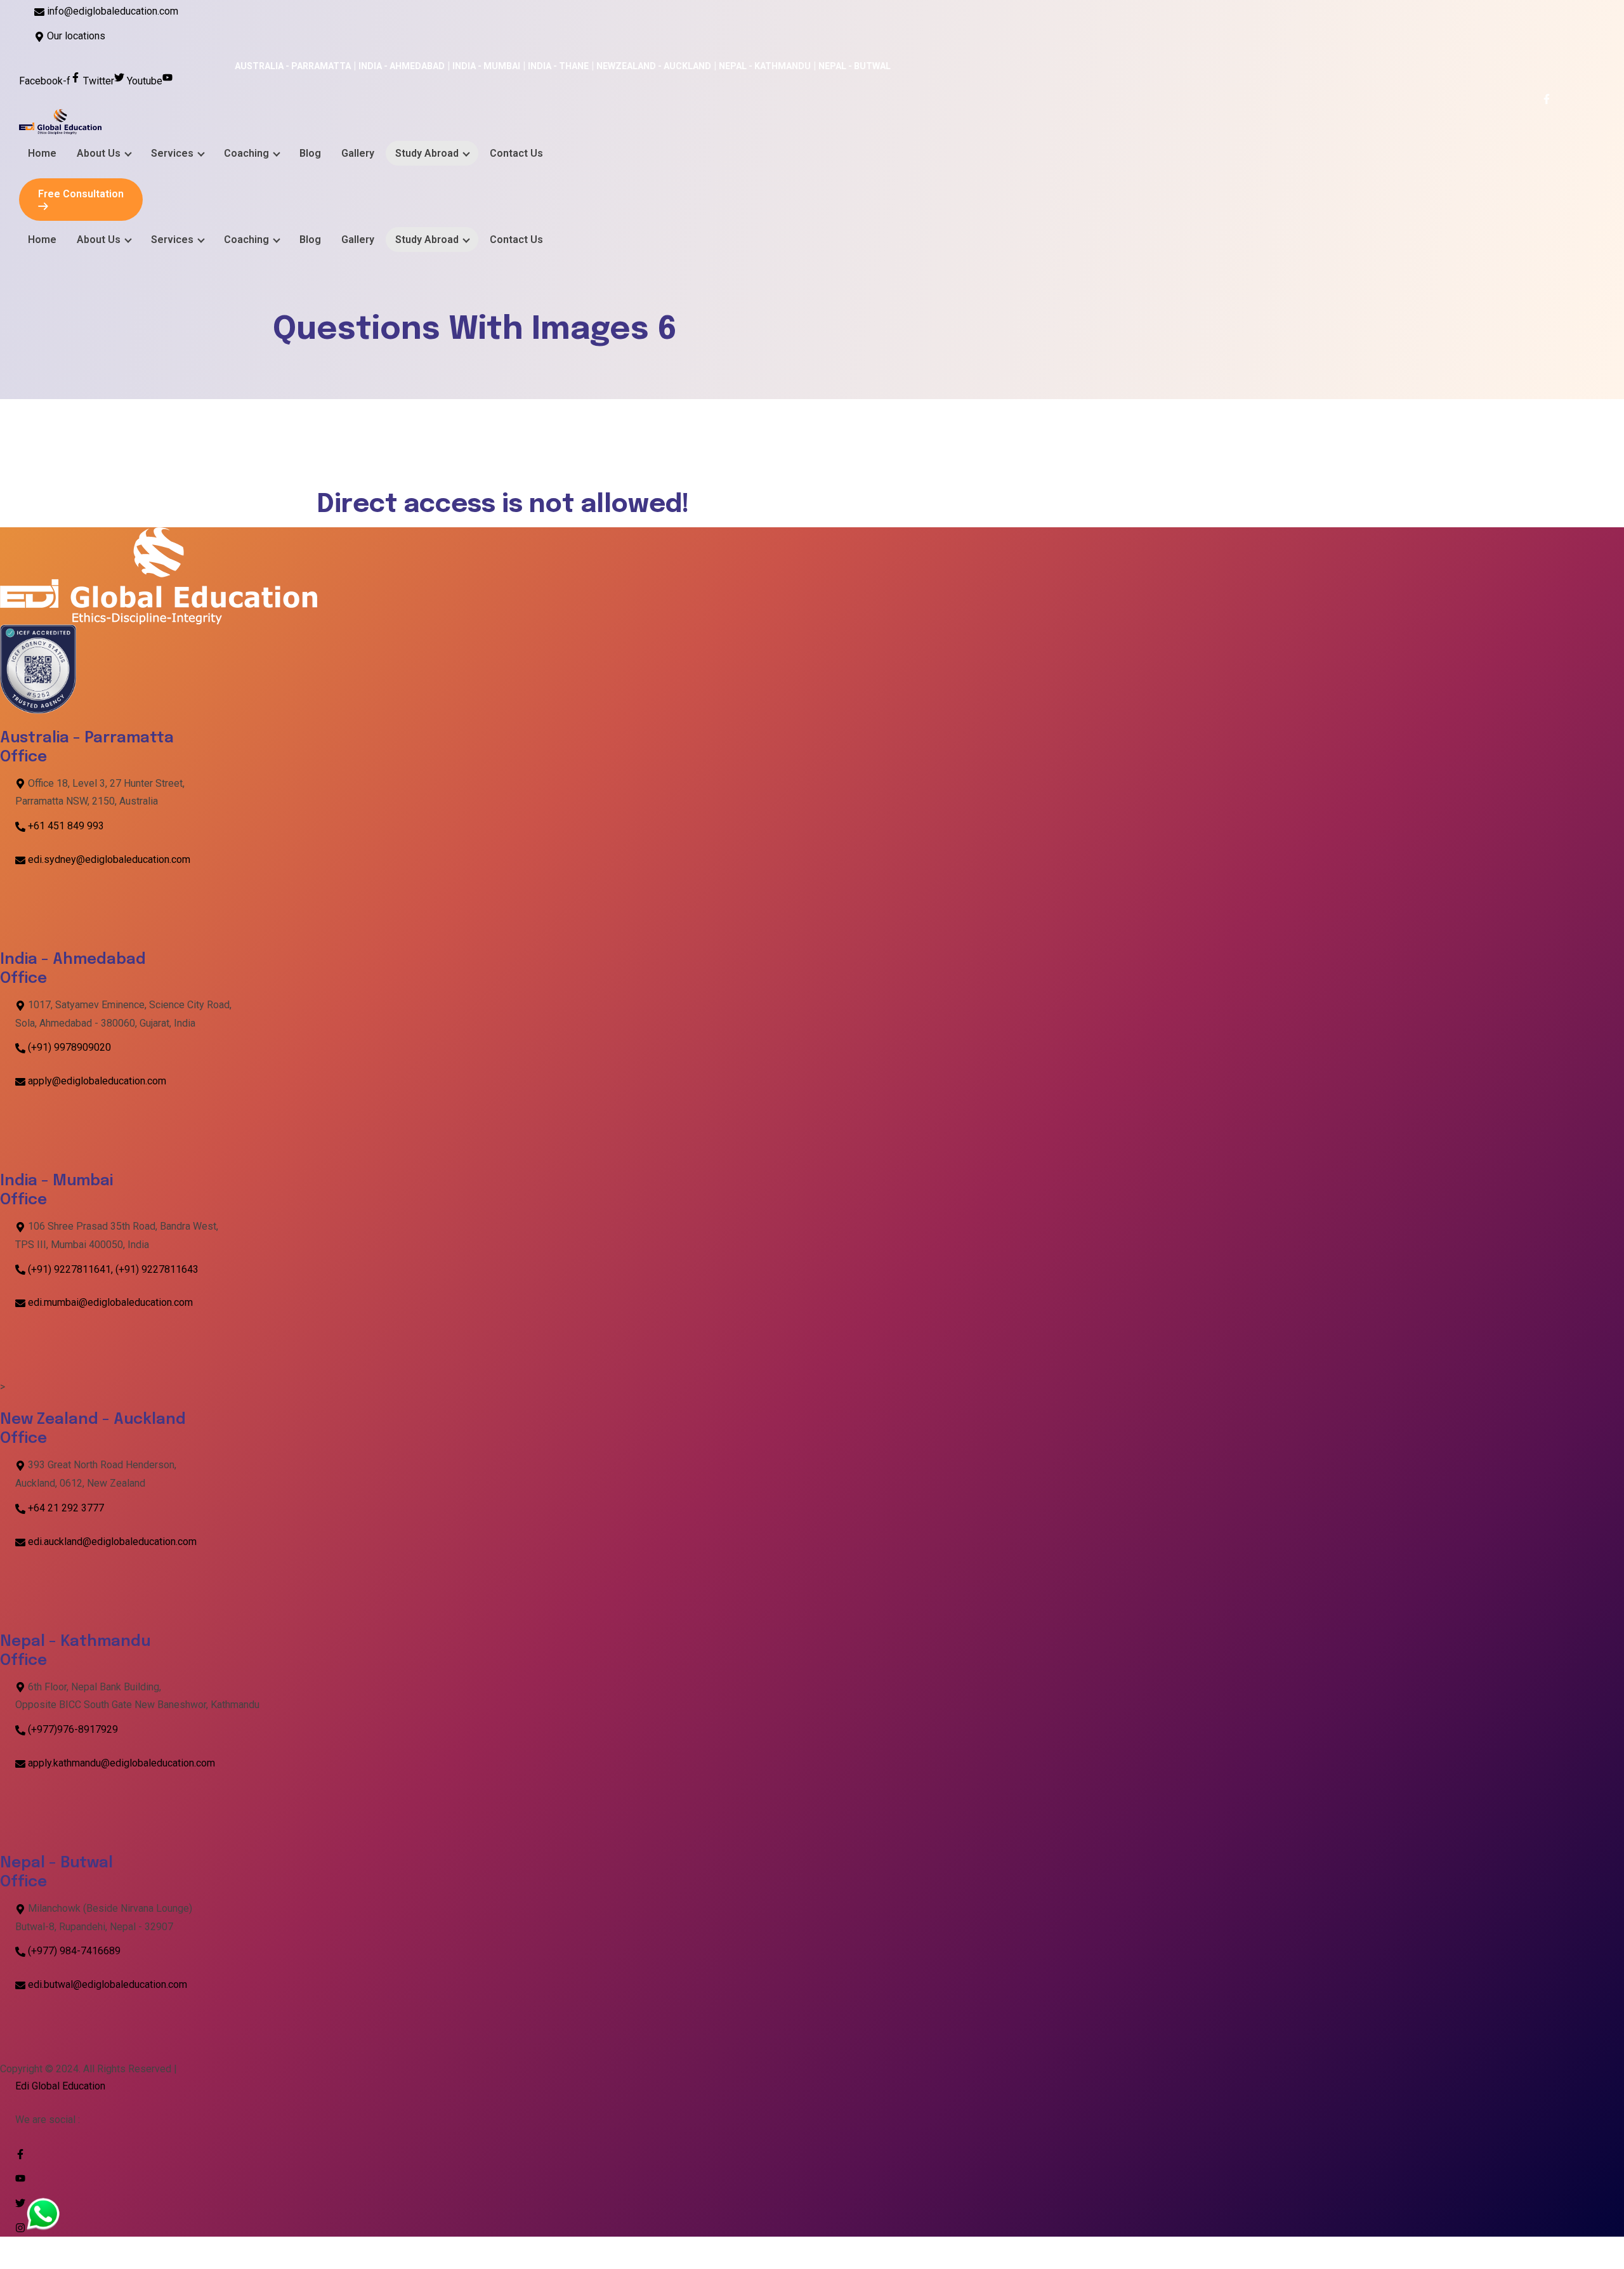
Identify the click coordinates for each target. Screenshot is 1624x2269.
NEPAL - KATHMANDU (507, 66)
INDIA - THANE (301, 66)
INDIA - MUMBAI (229, 66)
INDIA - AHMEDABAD (144, 66)
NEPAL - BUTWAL (597, 66)
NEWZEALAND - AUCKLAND (396, 66)
